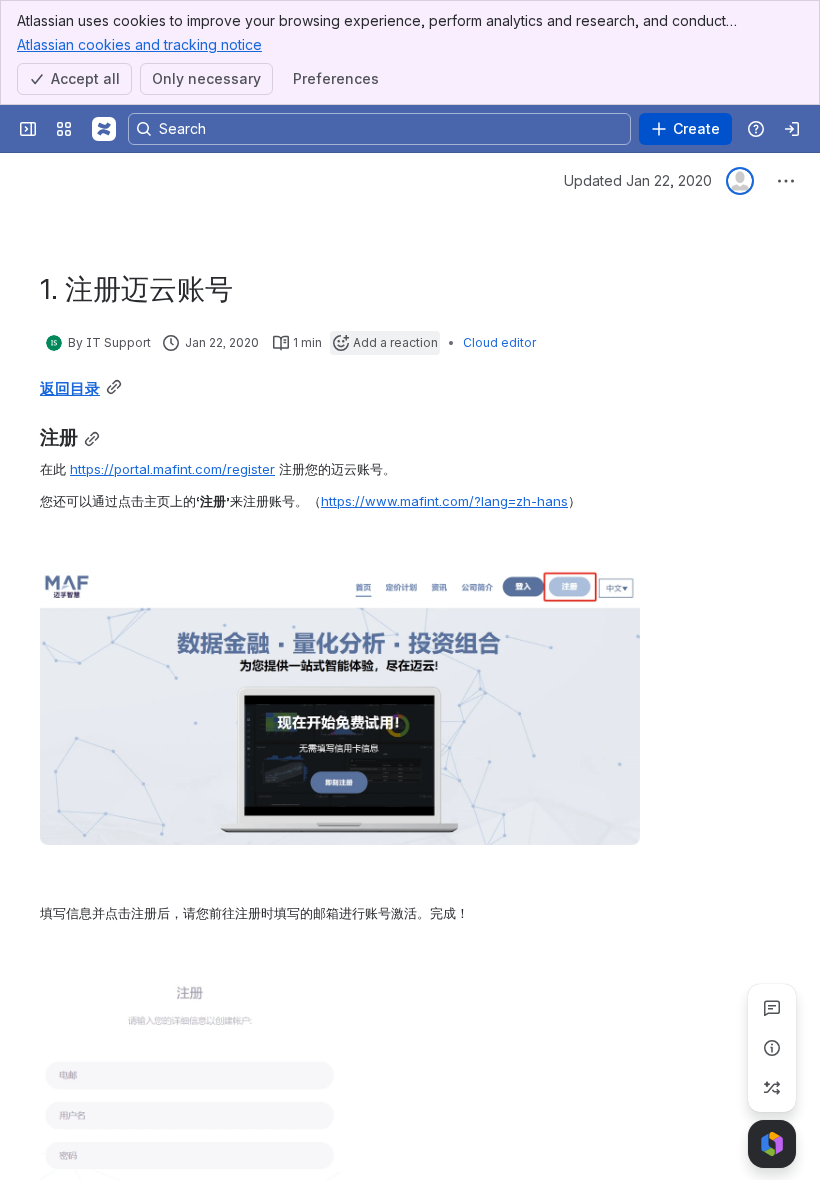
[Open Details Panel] (772, 1048)
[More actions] (786, 181)
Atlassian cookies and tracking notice (139, 44)
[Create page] (772, 1088)
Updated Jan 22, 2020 (638, 180)
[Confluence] (104, 129)
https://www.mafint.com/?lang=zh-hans (444, 501)
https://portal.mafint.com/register (172, 469)
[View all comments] (772, 1008)
